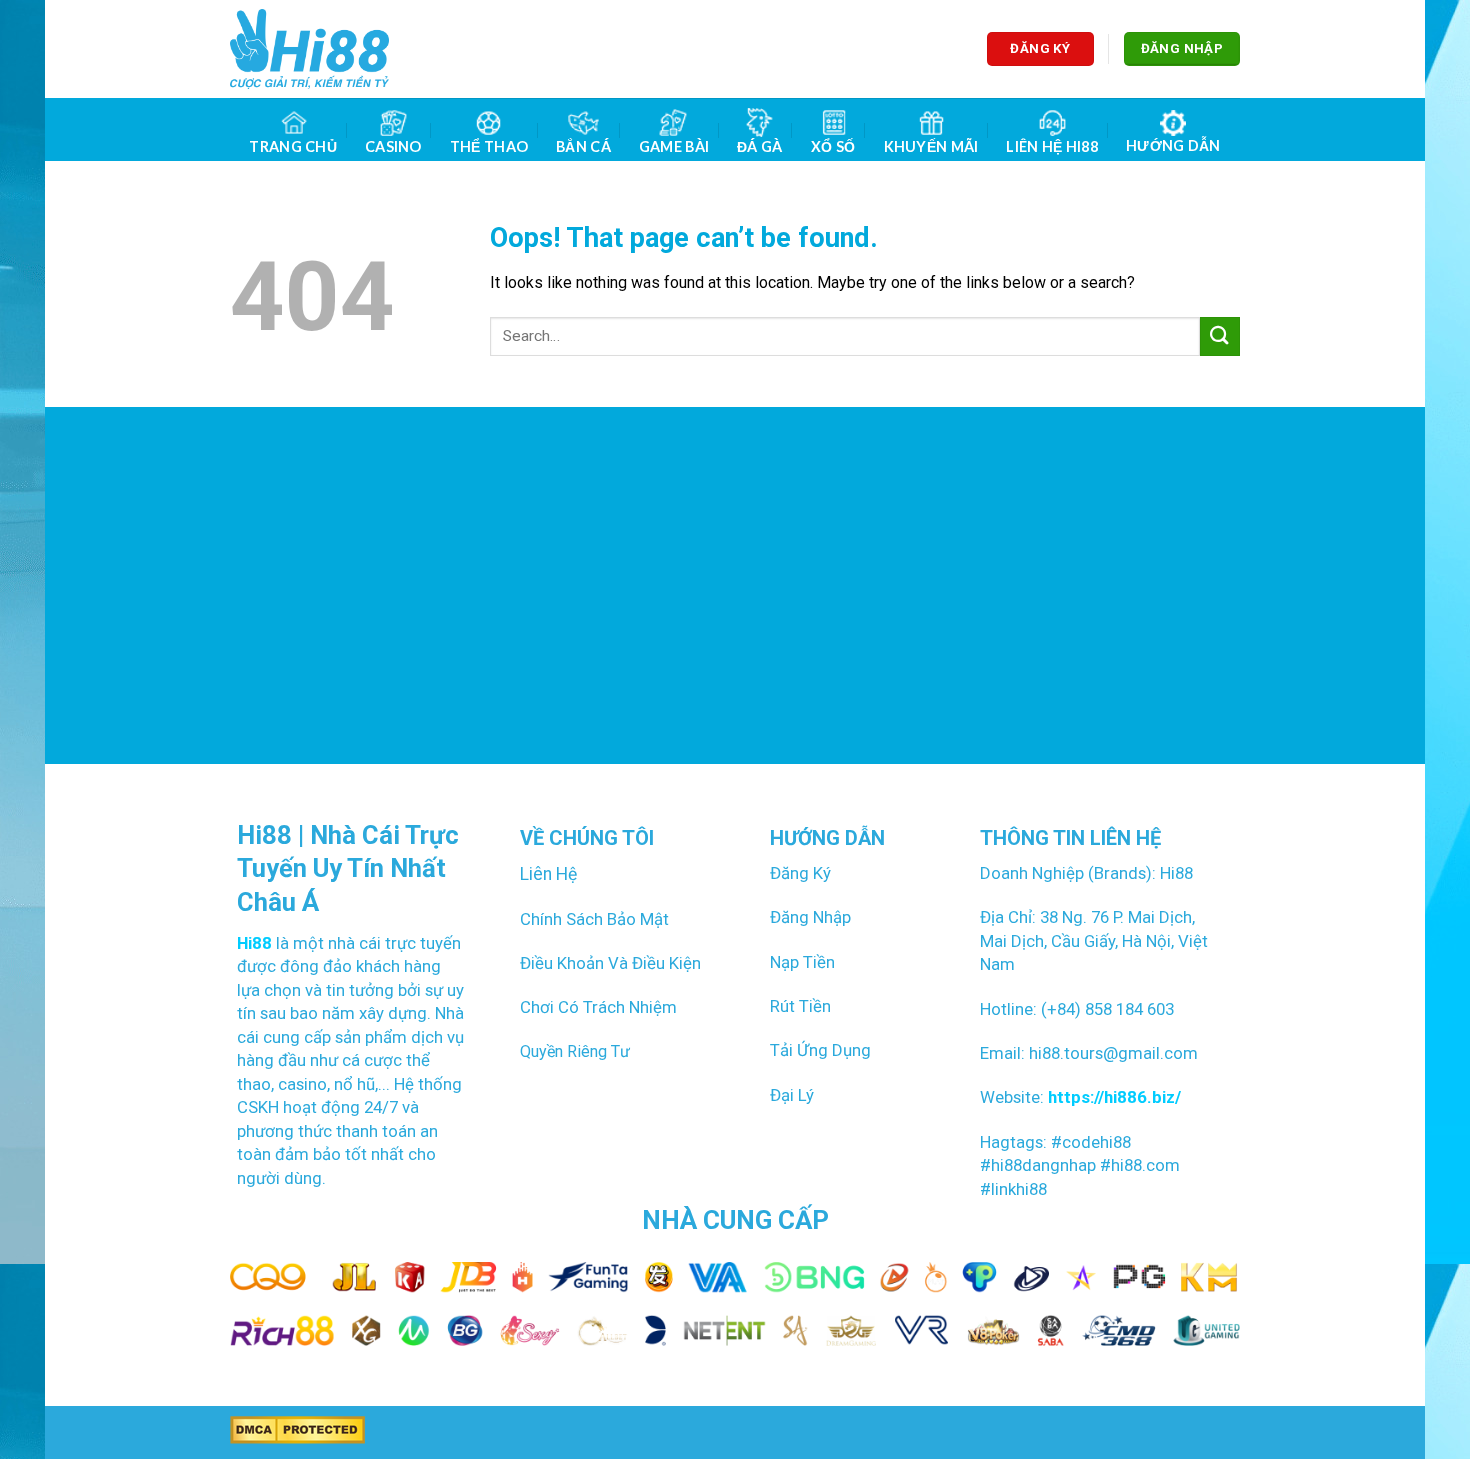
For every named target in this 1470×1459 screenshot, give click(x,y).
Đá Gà (759, 146)
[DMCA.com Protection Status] (297, 1429)
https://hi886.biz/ (1112, 1097)
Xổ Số (833, 146)
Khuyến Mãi (931, 146)
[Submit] (1220, 336)
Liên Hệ (548, 874)
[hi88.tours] (309, 49)
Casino (393, 146)
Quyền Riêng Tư (575, 1051)
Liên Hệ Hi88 (1051, 146)
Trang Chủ (293, 146)
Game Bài (674, 146)
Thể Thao (489, 146)
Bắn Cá (583, 146)
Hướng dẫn (1173, 145)
